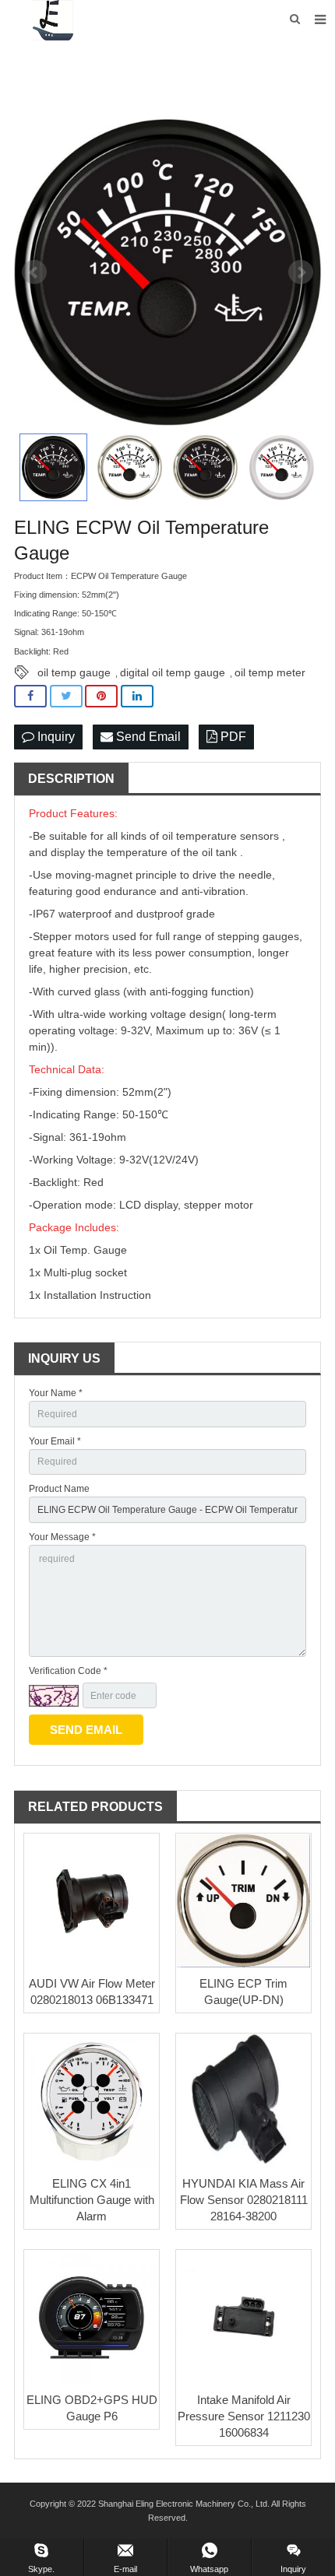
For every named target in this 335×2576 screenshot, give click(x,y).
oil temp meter (270, 672)
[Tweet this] (66, 696)
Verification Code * (68, 1671)
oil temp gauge (74, 672)
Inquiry (55, 737)
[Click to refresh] (54, 1696)
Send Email (147, 737)
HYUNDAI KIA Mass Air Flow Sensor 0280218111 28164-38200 (244, 2200)
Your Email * (55, 1441)
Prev (34, 272)
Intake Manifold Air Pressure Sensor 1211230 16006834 (244, 2416)
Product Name (59, 1489)
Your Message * (62, 1537)
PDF (232, 737)
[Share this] (30, 696)
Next (301, 272)
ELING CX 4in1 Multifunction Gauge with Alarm (92, 2200)
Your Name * (56, 1393)
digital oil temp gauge (173, 672)
